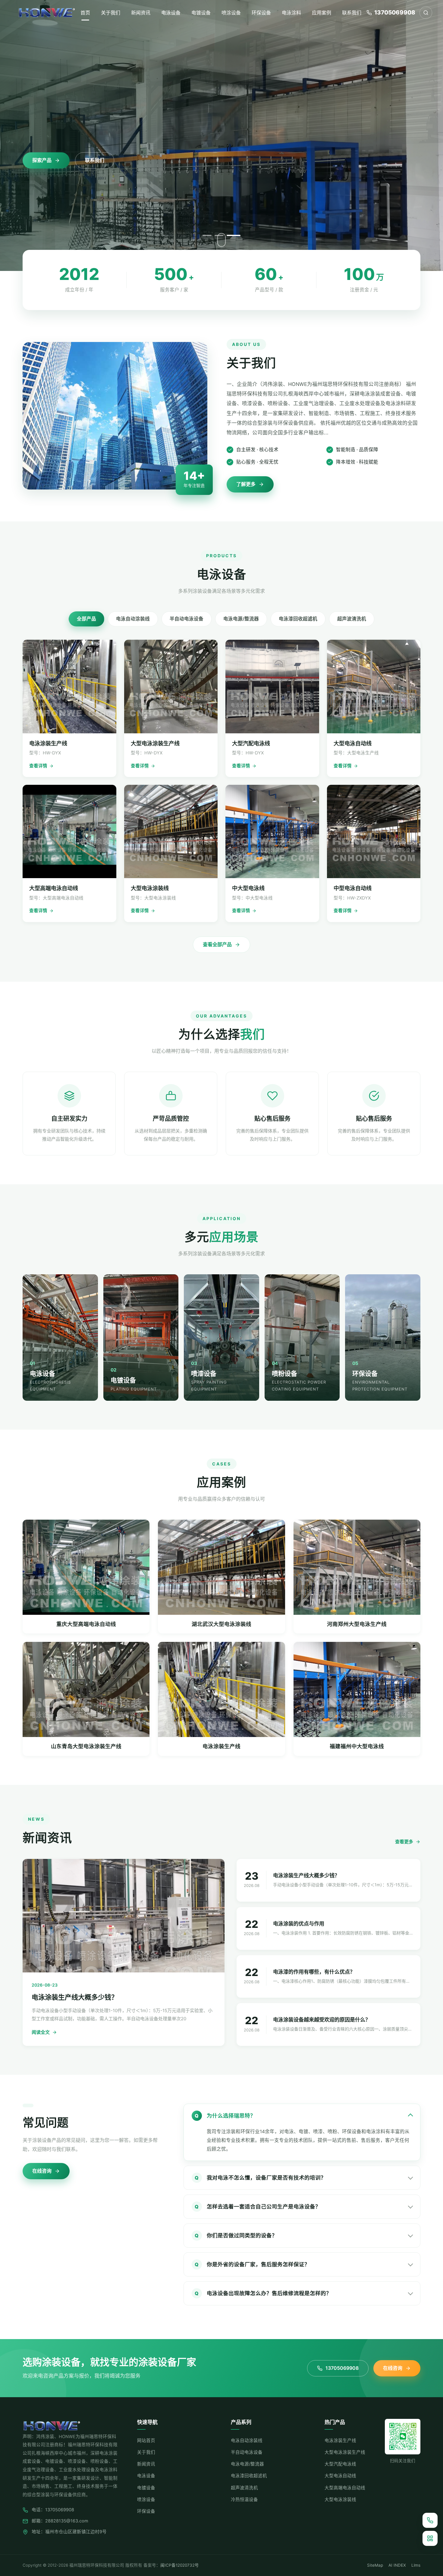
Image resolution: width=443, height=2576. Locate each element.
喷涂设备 (231, 13)
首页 (85, 13)
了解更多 (246, 484)
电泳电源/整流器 (241, 619)
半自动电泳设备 (187, 619)
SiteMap (375, 2565)
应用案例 (322, 13)
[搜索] (426, 13)
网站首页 (146, 2441)
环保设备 (261, 13)
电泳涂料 (291, 13)
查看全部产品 (217, 944)
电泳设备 (171, 13)
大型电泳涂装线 (340, 2500)
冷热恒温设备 (244, 2500)
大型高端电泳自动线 (345, 2488)
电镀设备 (201, 13)
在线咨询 (42, 2171)
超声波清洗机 (352, 619)
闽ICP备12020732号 (180, 2565)
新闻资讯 (141, 13)
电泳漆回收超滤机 (298, 619)
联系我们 (352, 13)
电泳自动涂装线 (133, 619)
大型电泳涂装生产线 (345, 2452)
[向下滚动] (222, 240)
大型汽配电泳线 (340, 2464)
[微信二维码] (430, 2538)
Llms (416, 2565)
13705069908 (342, 2368)
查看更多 (404, 1842)
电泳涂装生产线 (340, 2441)
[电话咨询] (430, 2520)
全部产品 (86, 619)
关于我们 (111, 13)
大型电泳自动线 (340, 2476)
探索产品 (42, 160)
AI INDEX (397, 2565)
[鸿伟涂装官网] (47, 13)
